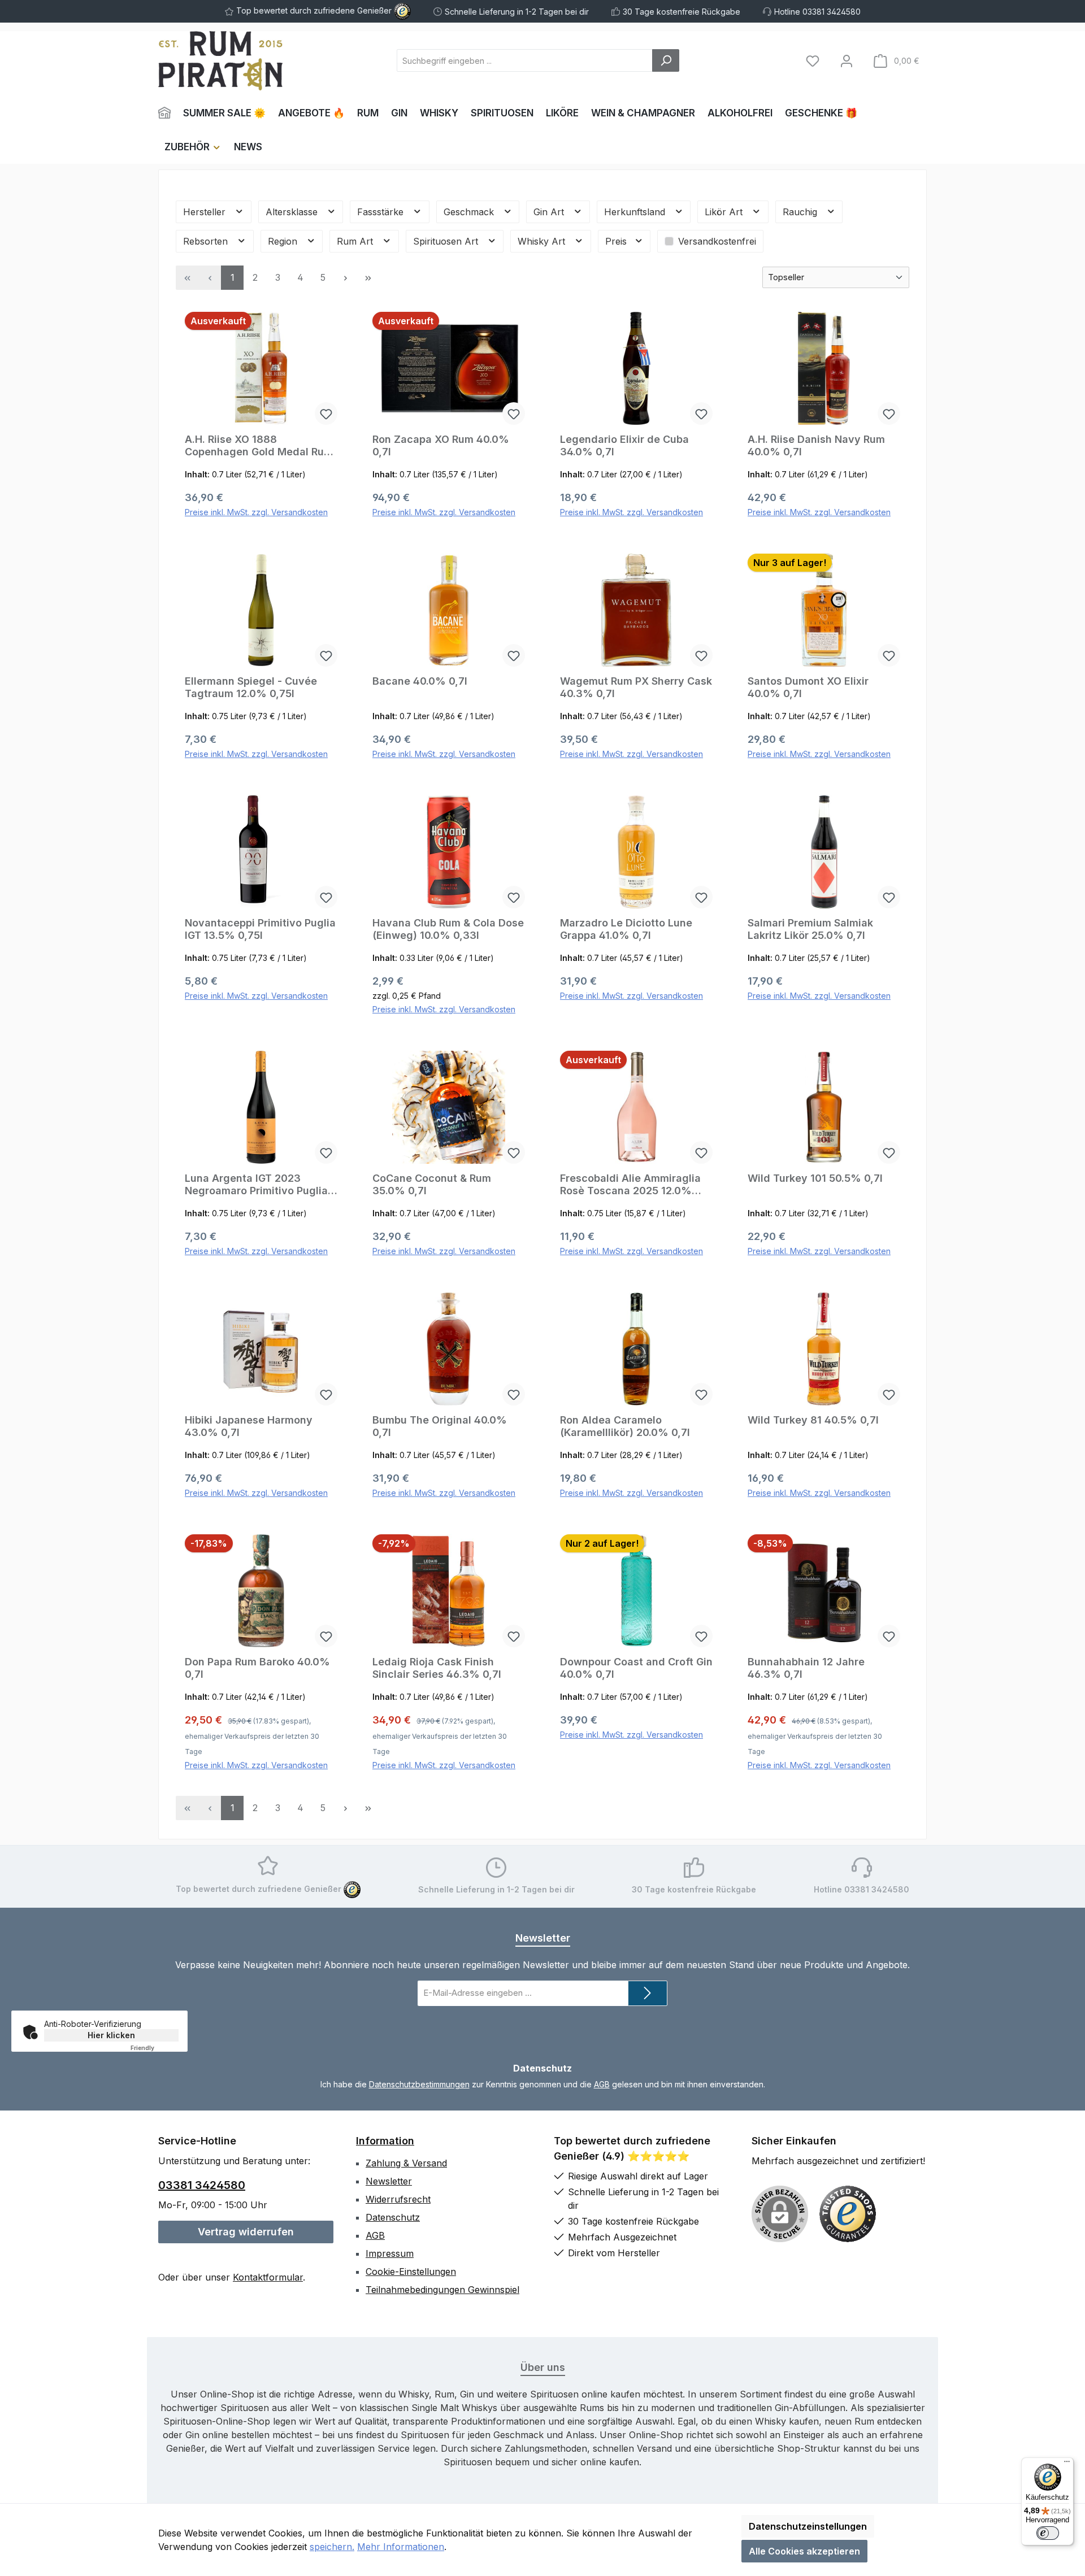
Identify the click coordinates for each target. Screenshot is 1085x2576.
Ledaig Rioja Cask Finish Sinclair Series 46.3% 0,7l (437, 1668)
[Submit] (648, 1993)
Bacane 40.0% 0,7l (420, 681)
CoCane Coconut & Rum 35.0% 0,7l (432, 1184)
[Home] (168, 113)
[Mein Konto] (847, 61)
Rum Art (356, 241)
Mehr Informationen (401, 2547)
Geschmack (470, 212)
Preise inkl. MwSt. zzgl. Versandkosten (256, 512)
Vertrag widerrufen (246, 2232)
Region (284, 241)
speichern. (332, 2547)
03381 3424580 (202, 2185)
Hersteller (206, 212)
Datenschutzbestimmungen (419, 2084)
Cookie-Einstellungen (411, 2272)
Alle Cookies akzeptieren (804, 2551)
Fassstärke (382, 212)
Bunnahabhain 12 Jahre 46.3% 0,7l (806, 1668)
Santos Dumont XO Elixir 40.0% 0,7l (808, 687)
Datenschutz (393, 2217)
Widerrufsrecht (398, 2199)
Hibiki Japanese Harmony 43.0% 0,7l (249, 1426)
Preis (617, 241)
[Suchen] (666, 60)
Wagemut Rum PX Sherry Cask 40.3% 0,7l (636, 687)
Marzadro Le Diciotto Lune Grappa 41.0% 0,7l (626, 929)
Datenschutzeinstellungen (808, 2526)
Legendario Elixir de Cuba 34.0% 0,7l (624, 445)
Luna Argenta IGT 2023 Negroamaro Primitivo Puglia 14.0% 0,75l (256, 1185)
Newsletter (389, 2181)
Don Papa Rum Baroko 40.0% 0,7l (257, 1668)
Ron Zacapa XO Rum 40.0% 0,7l (441, 445)
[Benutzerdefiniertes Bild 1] (848, 2214)
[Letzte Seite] (368, 278)
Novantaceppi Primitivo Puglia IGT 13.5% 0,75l (260, 929)
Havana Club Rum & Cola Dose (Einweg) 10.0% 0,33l (448, 929)
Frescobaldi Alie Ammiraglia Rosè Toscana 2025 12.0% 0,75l (630, 1185)
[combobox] (525, 60)
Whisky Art (543, 241)
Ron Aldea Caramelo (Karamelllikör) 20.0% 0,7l (625, 1426)
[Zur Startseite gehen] (220, 61)
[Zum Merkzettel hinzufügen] (326, 414)
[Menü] (1067, 2464)
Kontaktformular (268, 2277)
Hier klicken (111, 2035)
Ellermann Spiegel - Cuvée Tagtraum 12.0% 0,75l (251, 687)
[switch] (1048, 2533)
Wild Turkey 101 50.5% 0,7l (815, 1178)
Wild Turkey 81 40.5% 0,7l (813, 1420)
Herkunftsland (636, 212)
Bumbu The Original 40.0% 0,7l (440, 1426)
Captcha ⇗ (157, 2048)
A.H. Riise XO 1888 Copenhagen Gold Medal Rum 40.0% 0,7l (259, 446)
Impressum (390, 2253)
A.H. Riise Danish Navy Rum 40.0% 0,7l (816, 445)
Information (385, 2141)
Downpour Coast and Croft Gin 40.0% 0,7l (636, 1668)
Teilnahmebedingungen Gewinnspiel (442, 2290)
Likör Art (725, 212)
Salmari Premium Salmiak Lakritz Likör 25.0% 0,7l (810, 929)
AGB (602, 2084)
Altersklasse (293, 212)
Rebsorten (207, 241)
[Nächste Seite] (345, 278)
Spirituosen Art (447, 241)
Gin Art (550, 212)
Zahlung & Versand (406, 2163)
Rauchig (801, 212)
